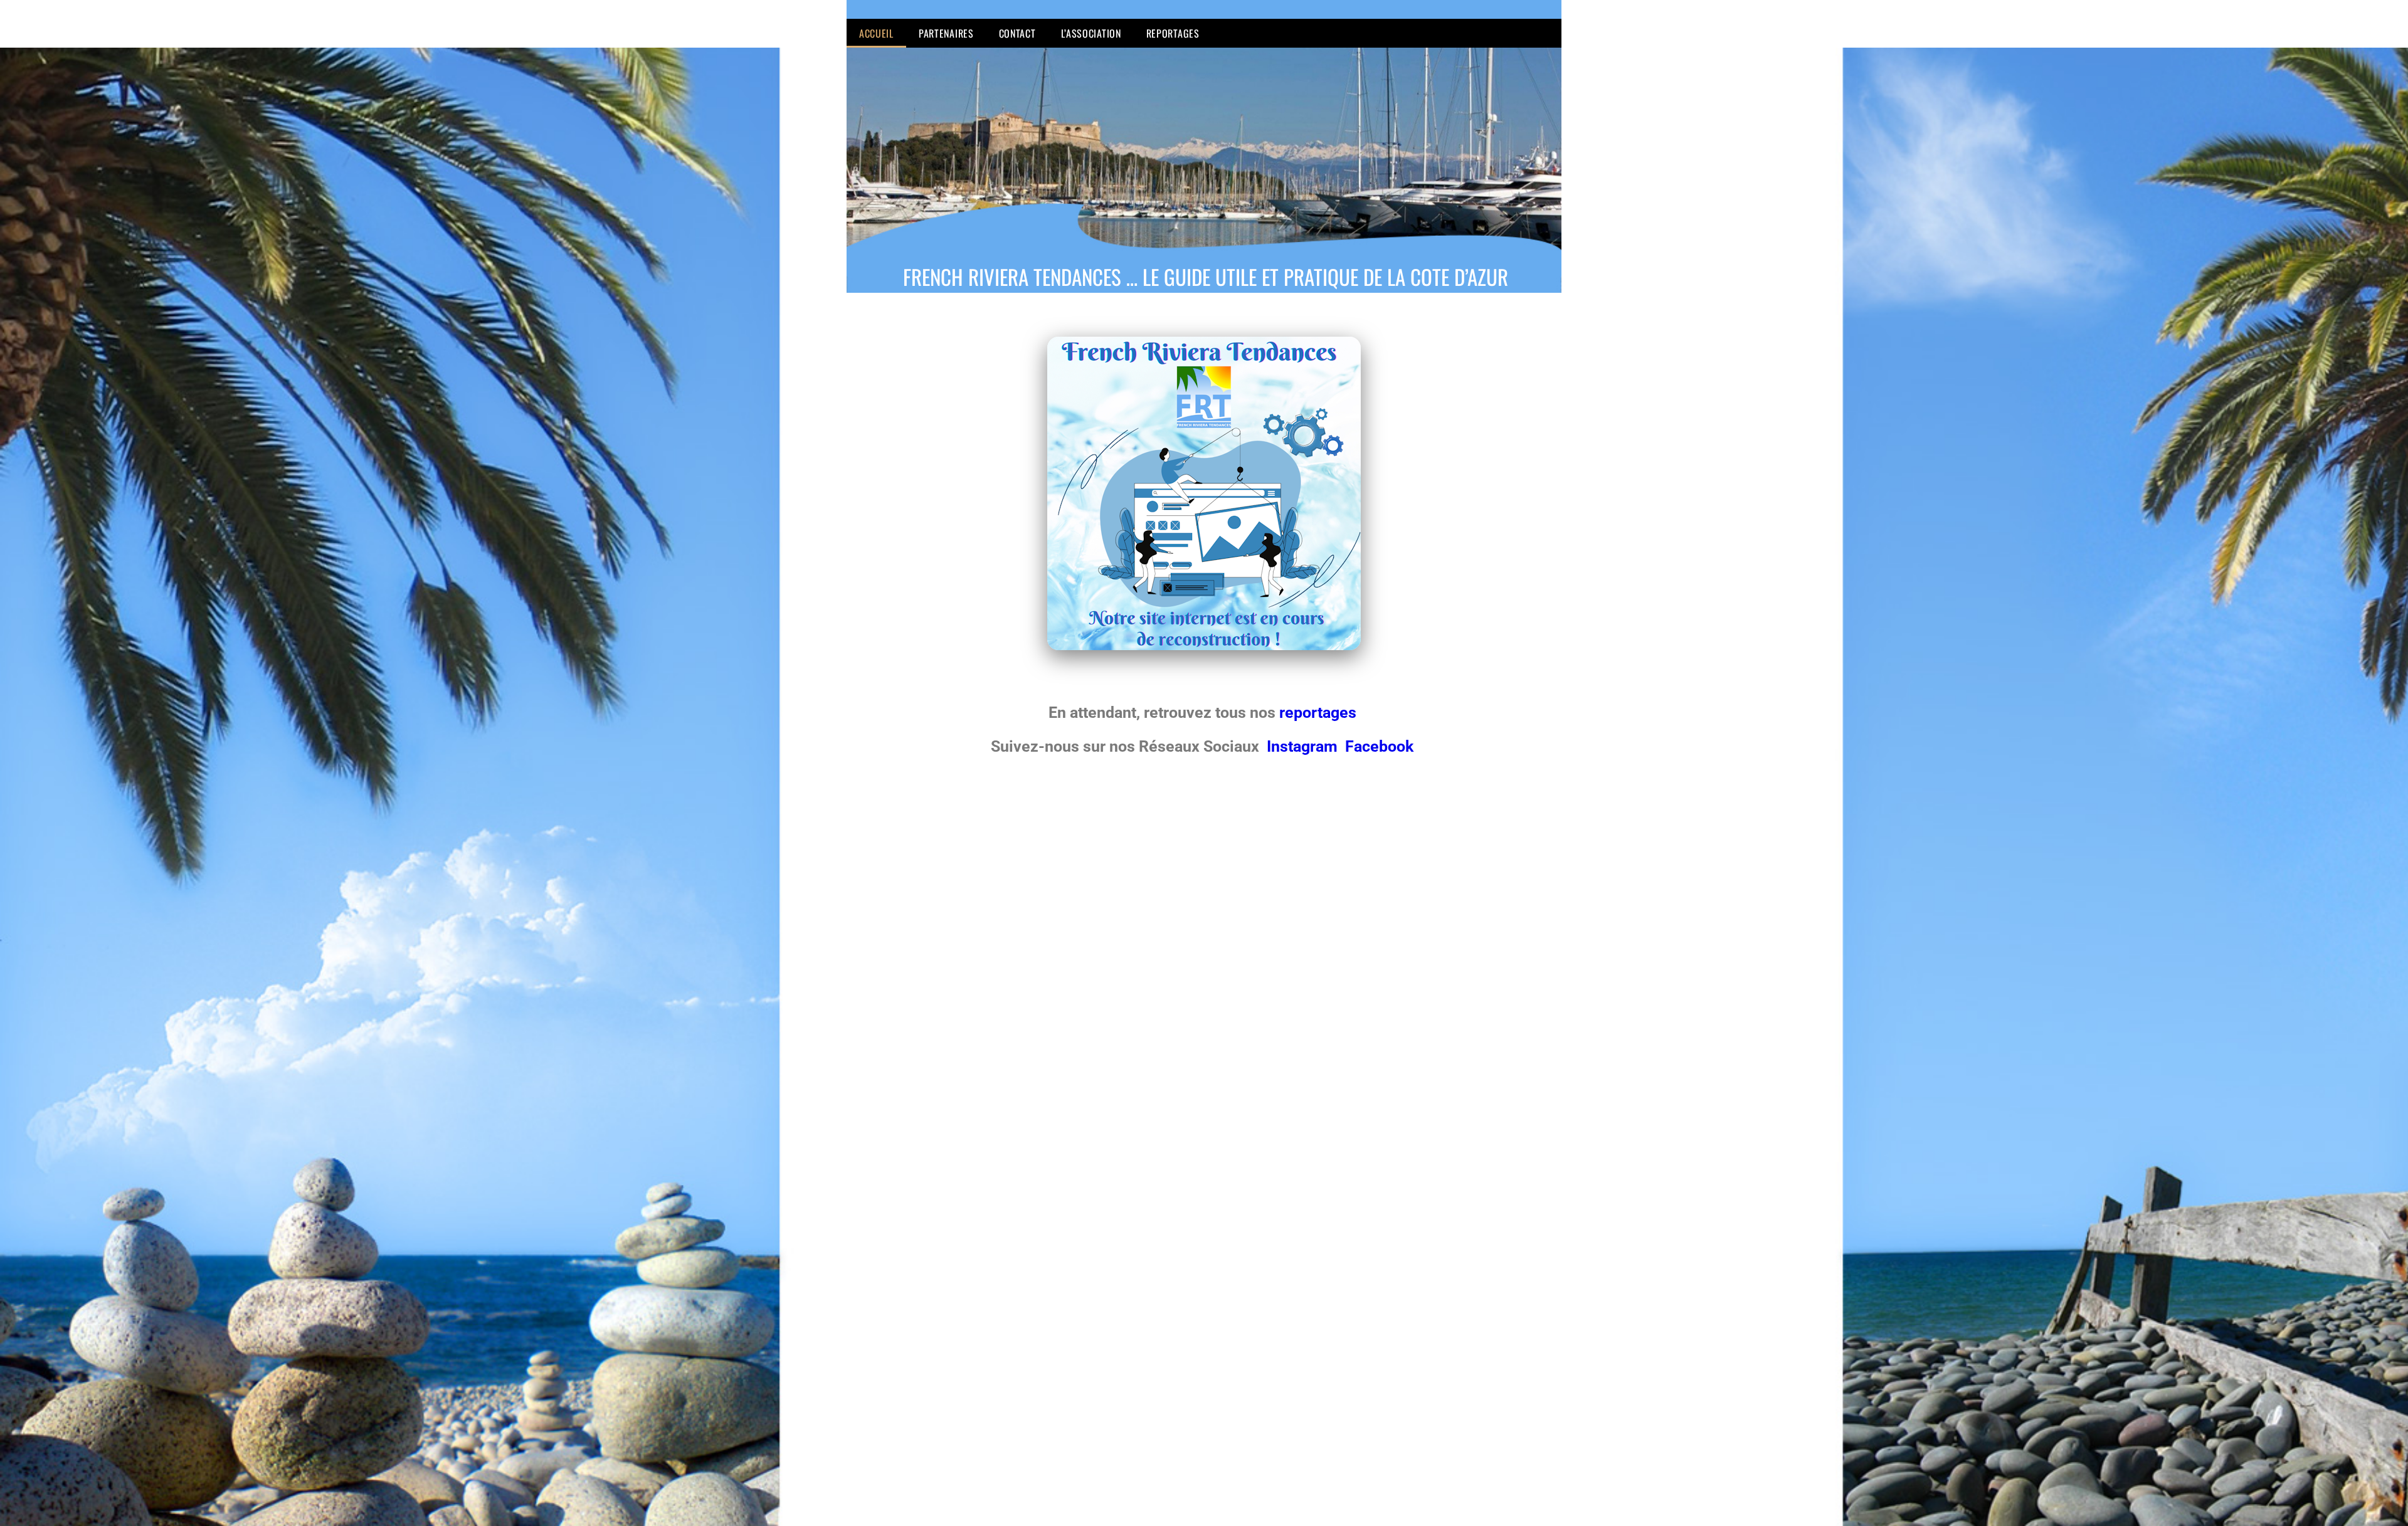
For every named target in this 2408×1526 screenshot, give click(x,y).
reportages (1320, 713)
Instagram (1304, 746)
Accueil (876, 33)
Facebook (1379, 746)
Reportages (1173, 33)
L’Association (1091, 33)
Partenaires (946, 33)
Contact (1017, 33)
